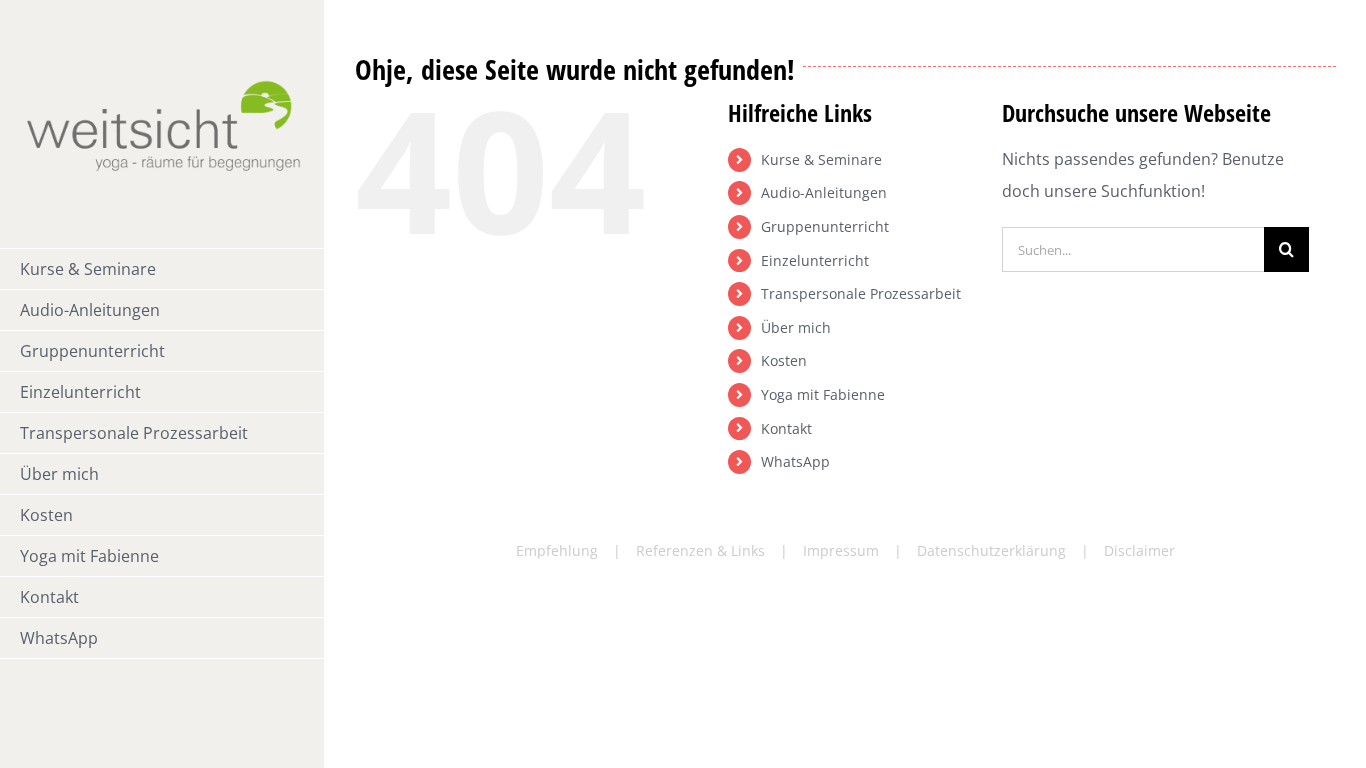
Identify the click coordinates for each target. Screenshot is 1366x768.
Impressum (841, 550)
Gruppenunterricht (825, 226)
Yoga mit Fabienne (823, 394)
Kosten (784, 360)
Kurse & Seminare (821, 159)
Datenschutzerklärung (991, 550)
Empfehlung (557, 550)
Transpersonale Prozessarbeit (861, 293)
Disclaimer (1139, 550)
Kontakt (786, 428)
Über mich (796, 327)
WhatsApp (795, 461)
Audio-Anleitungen (824, 192)
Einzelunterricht (815, 260)
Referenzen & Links (700, 550)
